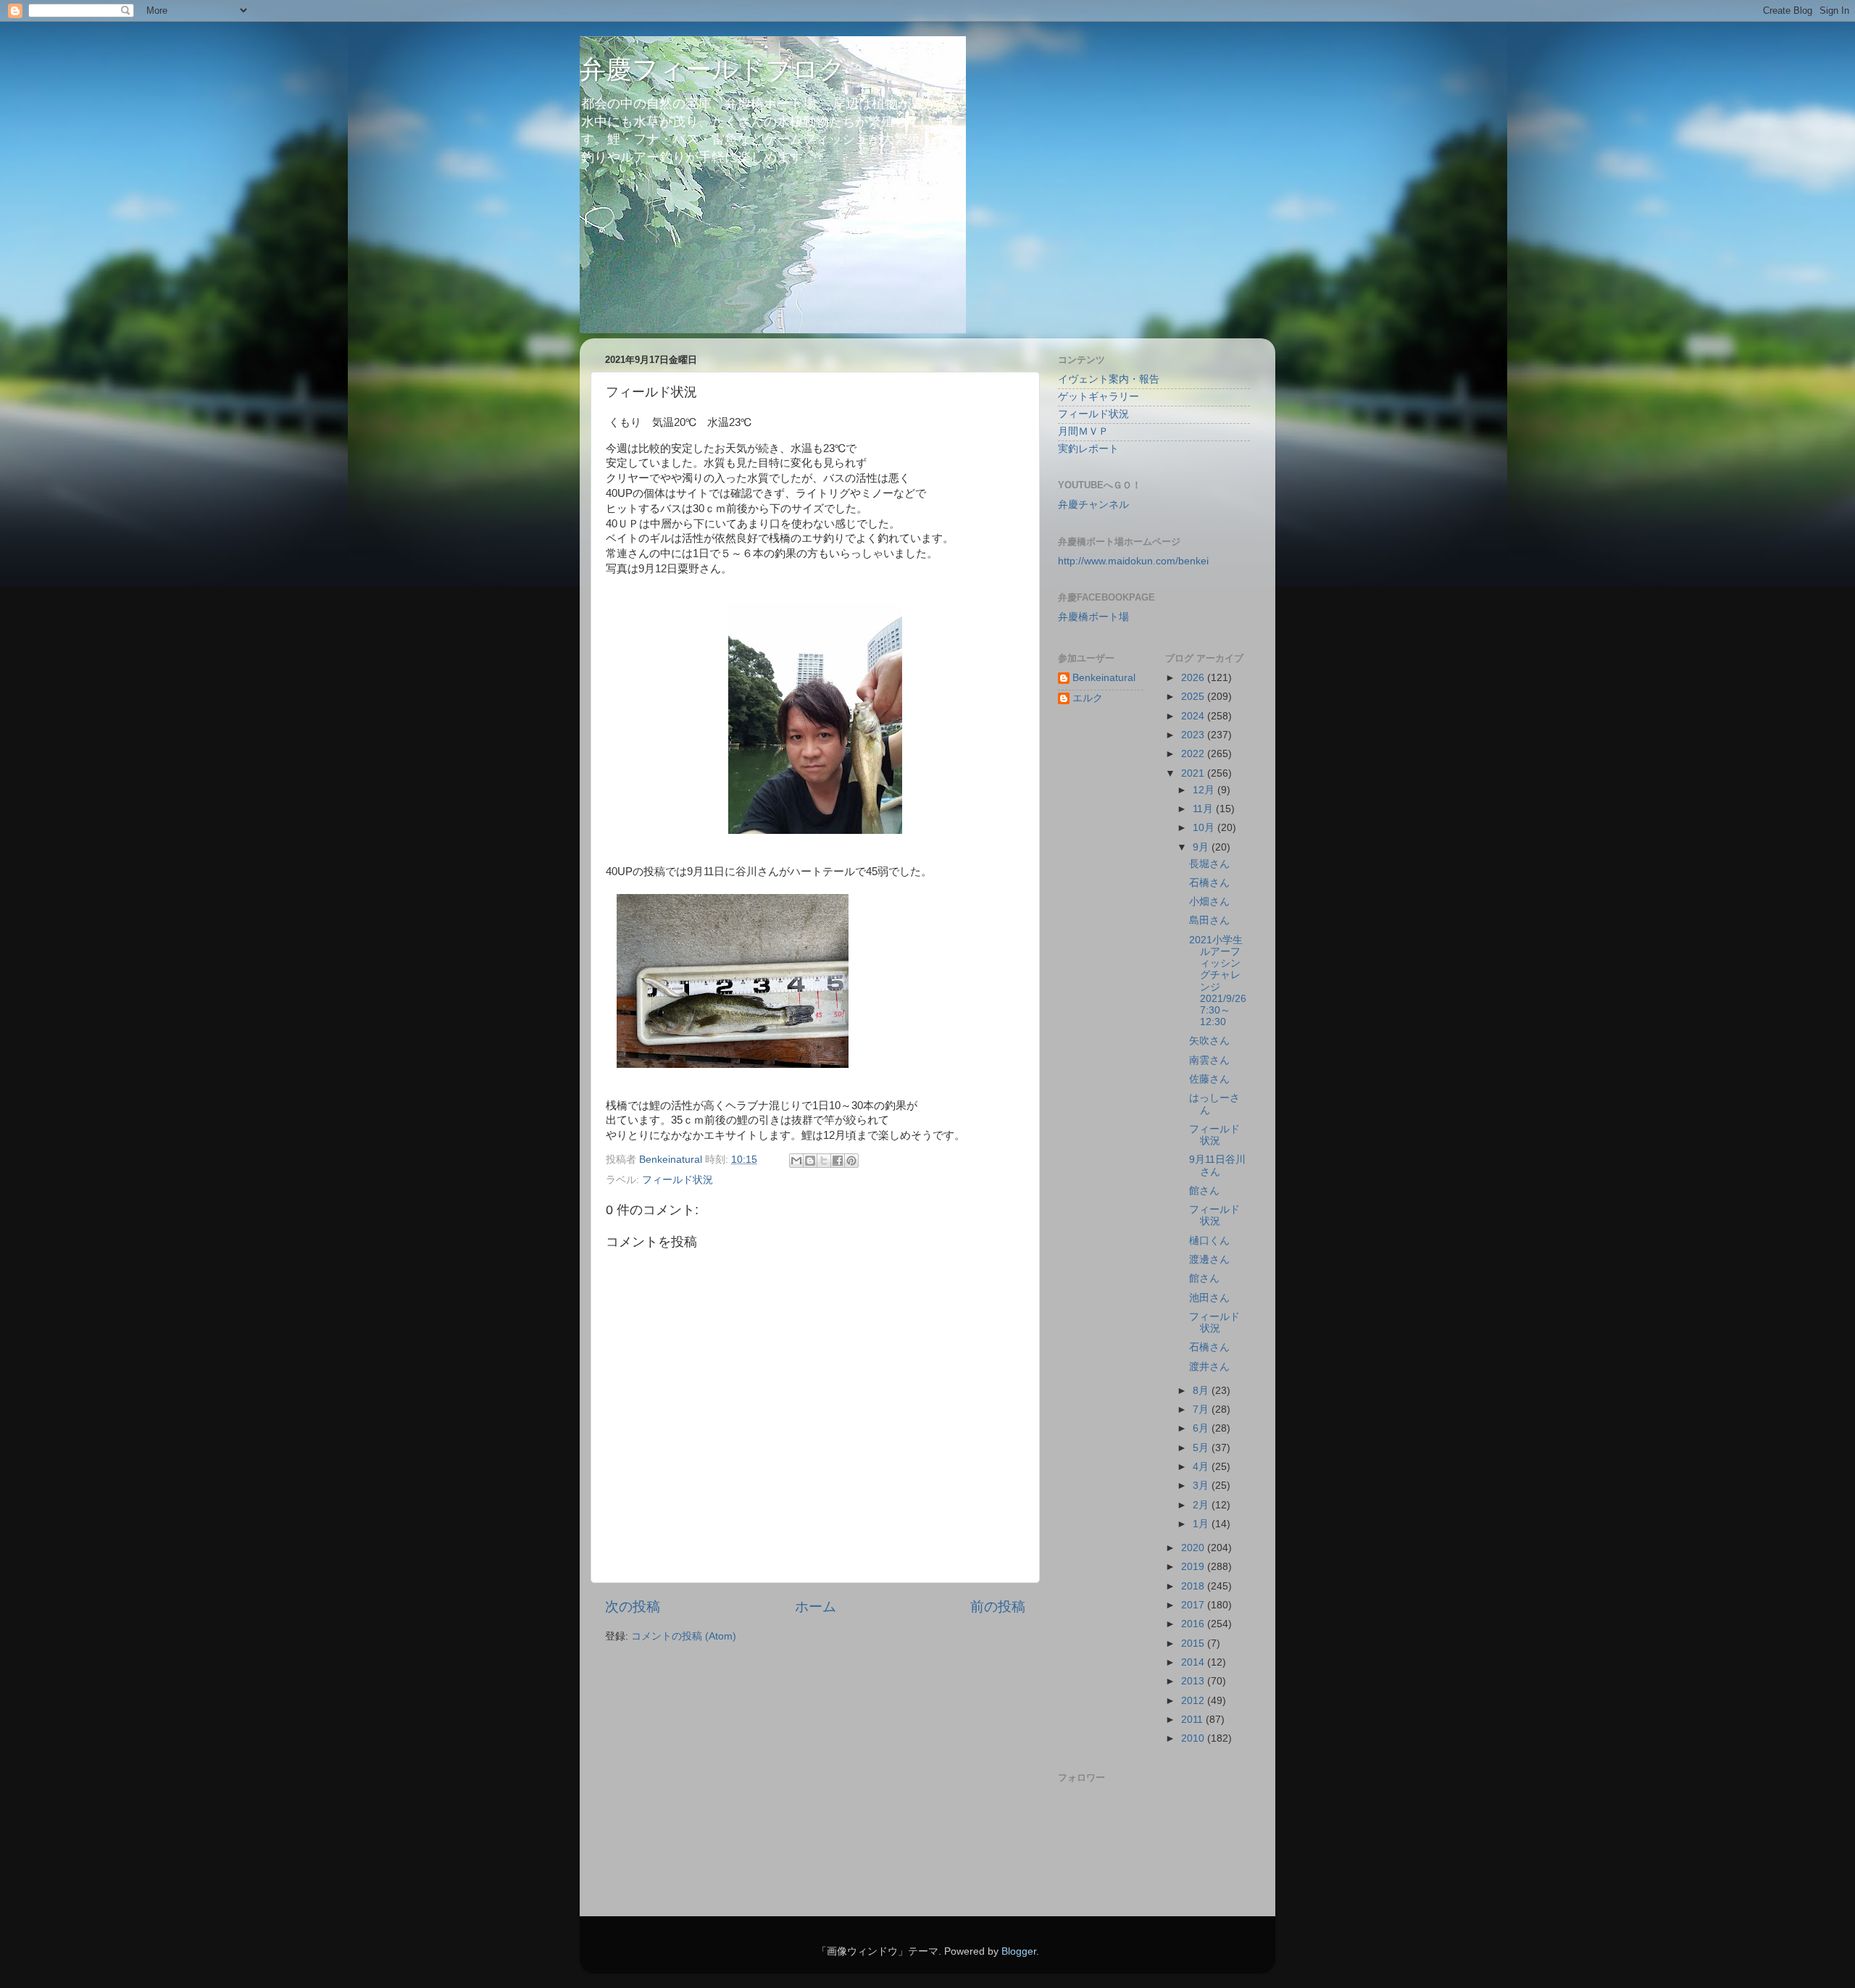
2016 (1194, 1624)
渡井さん (1209, 1367)
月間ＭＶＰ (1083, 431)
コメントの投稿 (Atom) (684, 1636)
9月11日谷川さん (1217, 1165)
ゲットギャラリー (1099, 397)
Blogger (1019, 1951)
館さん (1204, 1191)
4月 (1202, 1467)
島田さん (1209, 920)
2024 (1194, 716)
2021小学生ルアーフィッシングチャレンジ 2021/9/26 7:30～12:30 (1223, 981)
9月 (1202, 847)
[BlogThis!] (810, 1161)
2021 (1194, 773)
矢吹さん (1209, 1041)
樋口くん (1209, 1241)
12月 (1205, 790)
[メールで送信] (796, 1161)
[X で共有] (824, 1161)
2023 (1194, 735)
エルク (1088, 698)
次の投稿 (633, 1607)
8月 (1202, 1391)
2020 (1194, 1548)
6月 (1202, 1428)
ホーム (816, 1607)
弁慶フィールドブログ (713, 69)
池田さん (1209, 1298)
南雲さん (1209, 1060)
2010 (1194, 1738)
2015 (1194, 1644)
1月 (1202, 1524)
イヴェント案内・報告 (1109, 379)
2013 (1194, 1681)
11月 (1204, 809)
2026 (1194, 678)
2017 (1194, 1605)
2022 (1194, 754)
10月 (1205, 828)
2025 (1194, 697)
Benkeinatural (1104, 678)
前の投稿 (998, 1607)
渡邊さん (1209, 1260)
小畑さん (1209, 902)
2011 (1193, 1720)
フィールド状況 (678, 1180)
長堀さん (1209, 864)
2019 (1194, 1567)
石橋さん (1209, 883)
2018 (1194, 1586)
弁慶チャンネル (1093, 505)
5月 (1202, 1448)
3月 (1202, 1486)
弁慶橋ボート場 (1093, 617)
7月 (1202, 1409)
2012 (1194, 1701)
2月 (1202, 1505)
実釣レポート (1088, 449)
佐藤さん (1209, 1079)
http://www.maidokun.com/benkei (1133, 561)
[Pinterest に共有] (851, 1161)
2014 (1194, 1662)
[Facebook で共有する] (838, 1161)
